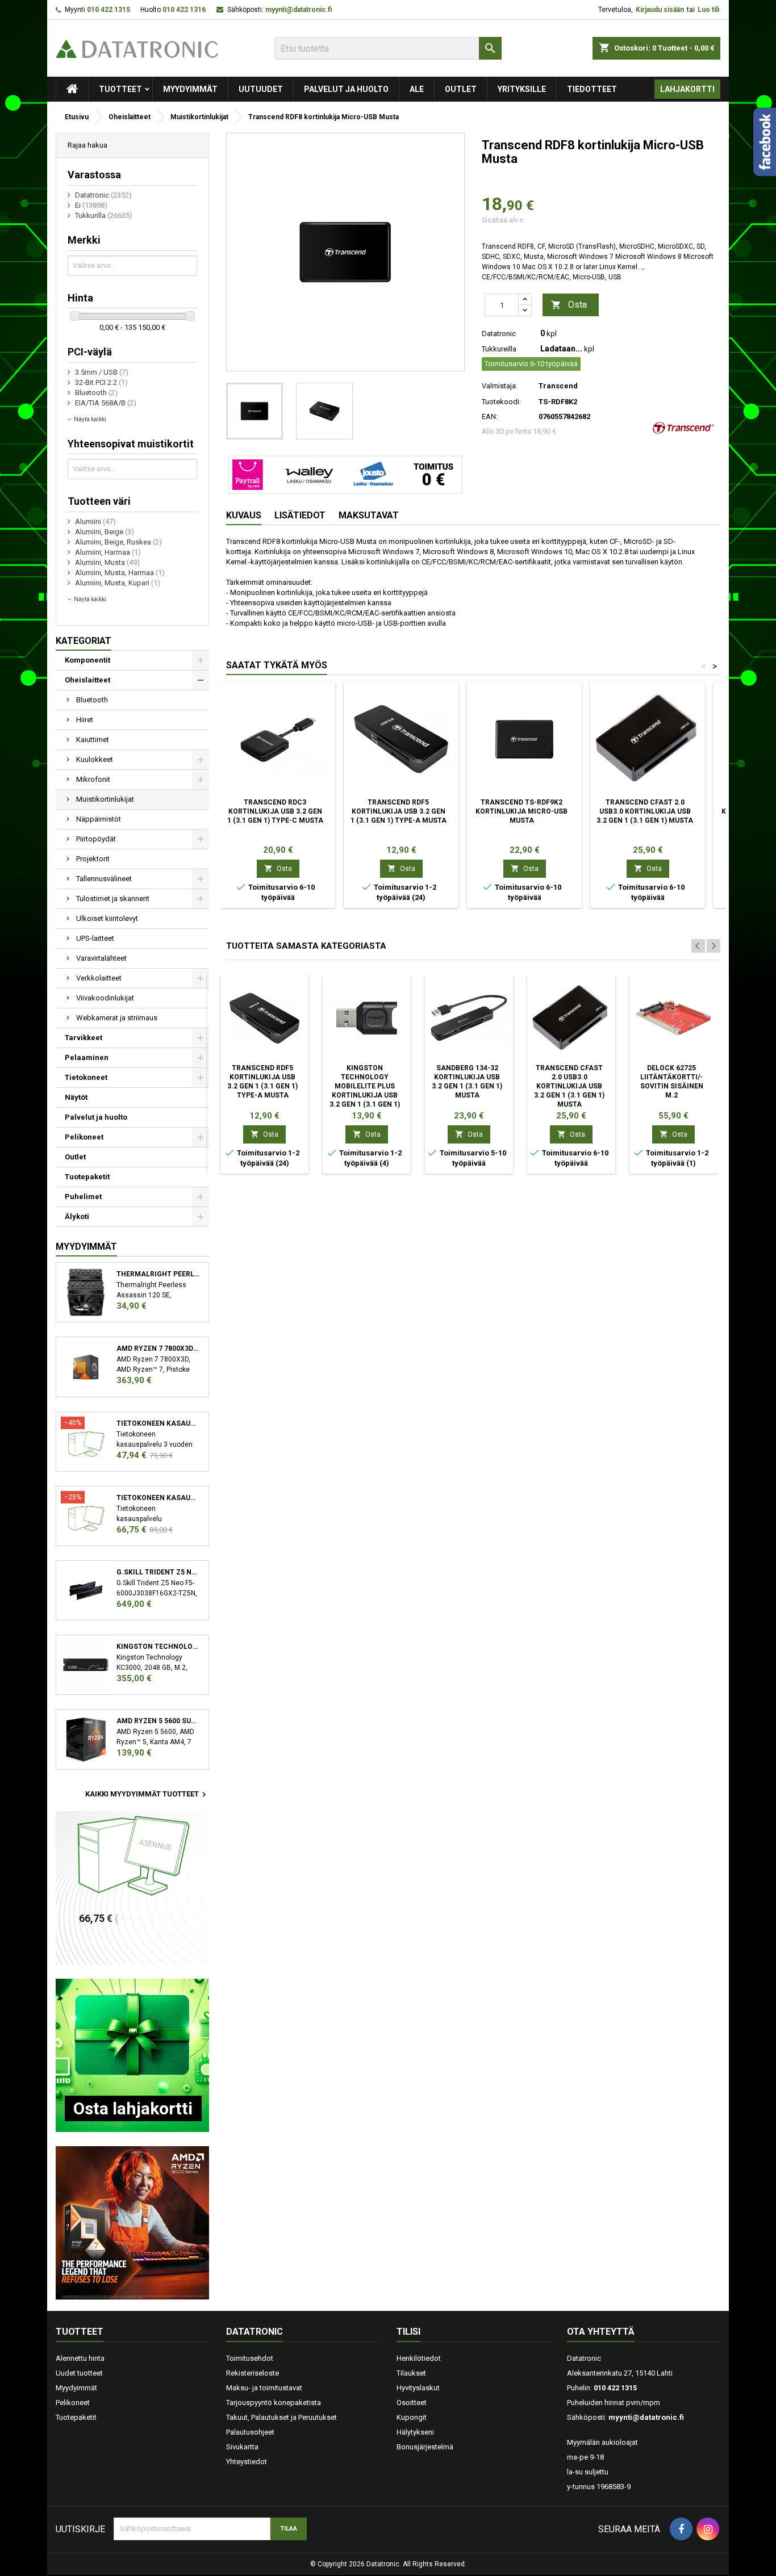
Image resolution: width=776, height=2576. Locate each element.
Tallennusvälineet (104, 879)
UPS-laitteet (95, 938)
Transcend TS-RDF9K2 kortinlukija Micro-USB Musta (521, 811)
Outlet (461, 89)
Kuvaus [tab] (244, 515)
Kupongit (412, 2417)
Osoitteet (412, 2403)
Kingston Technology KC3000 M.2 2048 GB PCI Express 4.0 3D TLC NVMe (158, 1647)
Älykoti (77, 1216)
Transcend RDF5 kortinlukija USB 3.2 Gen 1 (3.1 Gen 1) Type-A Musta (399, 811)
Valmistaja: (500, 386)
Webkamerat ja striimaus (117, 1018)
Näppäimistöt (99, 819)
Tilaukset (411, 2373)
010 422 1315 (109, 10)
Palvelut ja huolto (346, 89)
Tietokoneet (86, 1077)
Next (714, 946)
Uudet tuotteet (79, 2373)
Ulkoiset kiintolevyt (107, 918)
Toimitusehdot (250, 2358)
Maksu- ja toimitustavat (264, 2388)
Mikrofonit (93, 779)
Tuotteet (120, 89)
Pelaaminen (87, 1057)
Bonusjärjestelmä (425, 2447)
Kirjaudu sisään (660, 10)
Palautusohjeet (250, 2432)
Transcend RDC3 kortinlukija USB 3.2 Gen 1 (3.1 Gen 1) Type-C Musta (275, 811)
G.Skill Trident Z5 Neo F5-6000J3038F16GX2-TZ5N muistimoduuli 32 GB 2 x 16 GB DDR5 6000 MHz (158, 1572)
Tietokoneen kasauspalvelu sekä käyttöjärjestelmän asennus (158, 1498)
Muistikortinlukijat (105, 799)
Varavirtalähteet (101, 958)
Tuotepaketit (87, 1177)
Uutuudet (261, 89)
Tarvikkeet (84, 1038)
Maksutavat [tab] (369, 515)
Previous (698, 946)
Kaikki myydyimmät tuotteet (147, 1795)
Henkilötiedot (419, 2358)
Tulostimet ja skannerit (113, 899)
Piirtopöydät (96, 839)
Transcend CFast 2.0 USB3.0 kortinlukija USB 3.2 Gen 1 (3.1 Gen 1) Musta (645, 811)
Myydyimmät (190, 89)
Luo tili (708, 10)
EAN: (490, 416)
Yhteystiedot (247, 2462)
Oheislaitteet (87, 680)
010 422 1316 (184, 10)
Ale (417, 89)
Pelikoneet (84, 1137)
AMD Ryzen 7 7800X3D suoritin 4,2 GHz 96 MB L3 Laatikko (158, 1348)
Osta (569, 305)
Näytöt (76, 1097)
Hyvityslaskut (418, 2388)
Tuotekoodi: (501, 402)
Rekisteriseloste (253, 2373)
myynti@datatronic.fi (299, 10)
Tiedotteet (592, 89)
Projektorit (93, 859)
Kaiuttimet (93, 740)
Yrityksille (522, 89)
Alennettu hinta (80, 2358)
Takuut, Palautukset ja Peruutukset (281, 2417)
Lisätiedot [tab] (300, 515)
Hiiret (85, 720)
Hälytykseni (415, 2432)
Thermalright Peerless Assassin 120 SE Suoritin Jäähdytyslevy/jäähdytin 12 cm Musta (158, 1274)
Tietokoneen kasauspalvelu (158, 1423)
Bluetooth (92, 700)
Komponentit (87, 660)
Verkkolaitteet (99, 978)
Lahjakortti (687, 89)
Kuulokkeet (95, 759)
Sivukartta (242, 2447)
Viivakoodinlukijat (105, 998)
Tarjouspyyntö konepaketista (274, 2403)
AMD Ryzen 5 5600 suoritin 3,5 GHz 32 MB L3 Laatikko (158, 1721)
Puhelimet (83, 1197)
